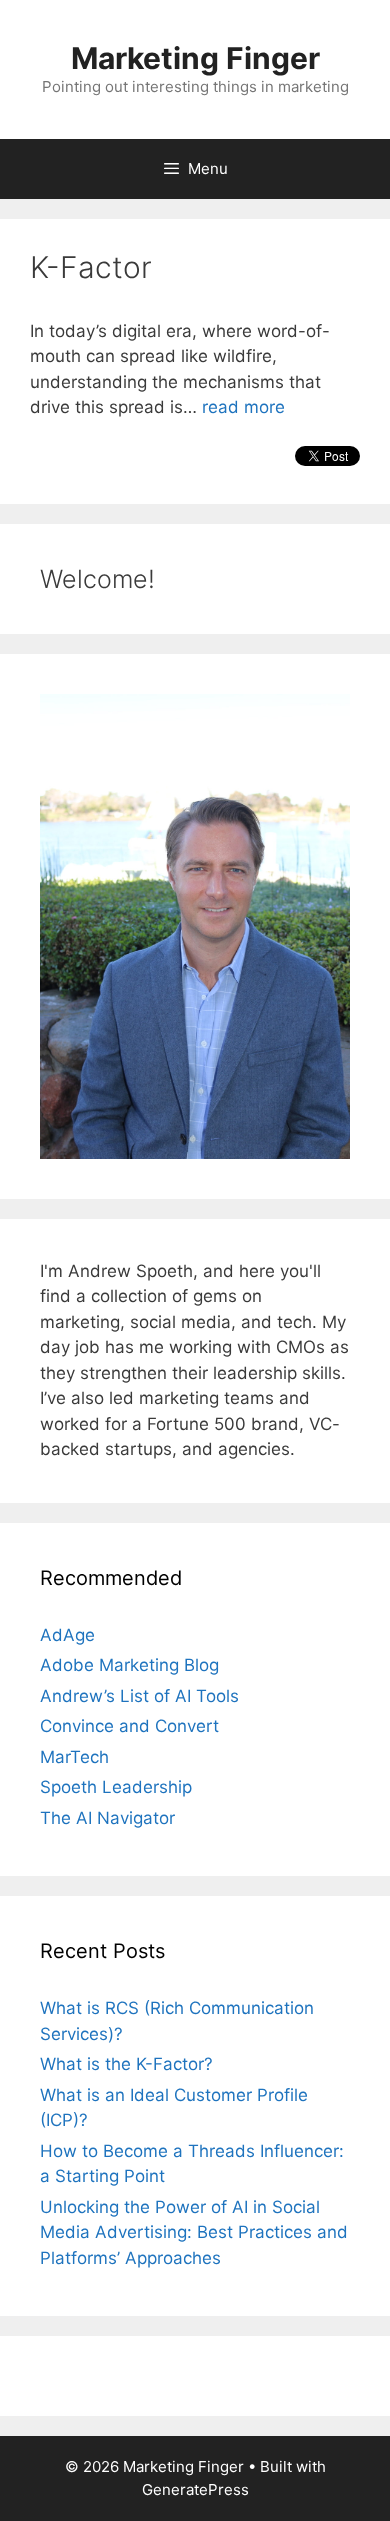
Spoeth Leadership (116, 1787)
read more (243, 407)
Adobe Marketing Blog (129, 1665)
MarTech (74, 1757)
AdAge (67, 1635)
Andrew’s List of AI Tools (139, 1696)
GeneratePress (195, 2489)
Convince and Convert (129, 1726)
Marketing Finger (195, 58)
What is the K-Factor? (126, 2064)
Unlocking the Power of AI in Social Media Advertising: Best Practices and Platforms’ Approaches (194, 2232)
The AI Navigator (107, 1818)
